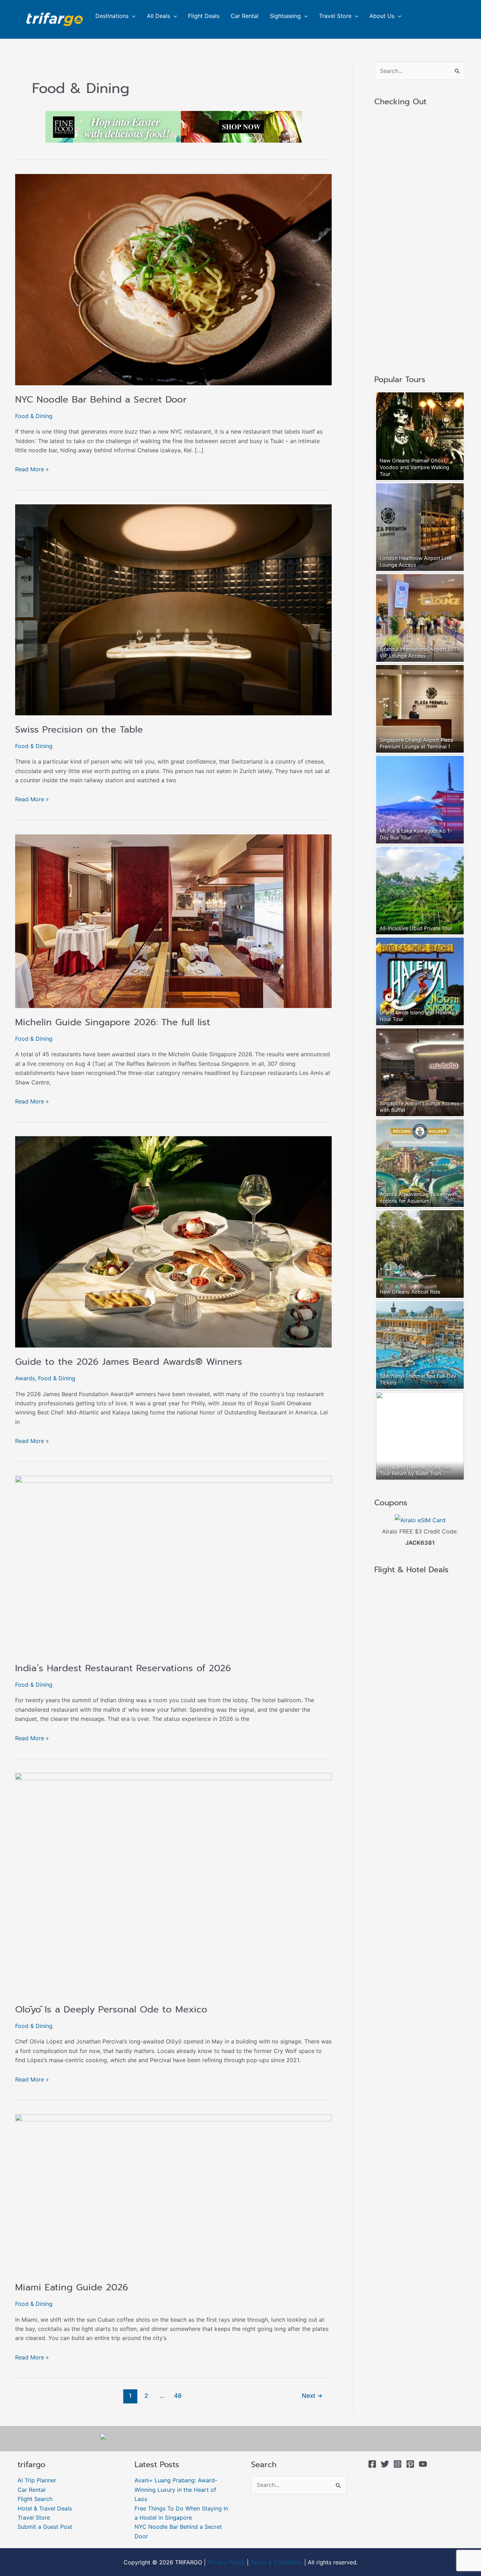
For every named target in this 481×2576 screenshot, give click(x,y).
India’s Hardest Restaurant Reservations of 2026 (123, 1668)
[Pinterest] (410, 2464)
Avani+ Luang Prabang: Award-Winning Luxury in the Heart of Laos (176, 2490)
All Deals (158, 16)
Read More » (32, 469)
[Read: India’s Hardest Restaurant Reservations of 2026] (173, 1564)
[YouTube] (423, 2464)
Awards (25, 1378)
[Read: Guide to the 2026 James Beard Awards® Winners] (173, 1242)
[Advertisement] (420, 241)
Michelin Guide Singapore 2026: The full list (113, 1022)
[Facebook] (372, 2464)
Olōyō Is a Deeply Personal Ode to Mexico (111, 2009)
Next (312, 2395)
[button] (132, 16)
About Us (382, 16)
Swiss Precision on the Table (79, 730)
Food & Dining (34, 416)
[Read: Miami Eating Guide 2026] (173, 2193)
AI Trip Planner (37, 2480)
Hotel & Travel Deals (45, 2508)
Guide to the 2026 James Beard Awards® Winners (129, 1362)
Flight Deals (204, 16)
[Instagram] (398, 2464)
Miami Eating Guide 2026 (72, 2287)
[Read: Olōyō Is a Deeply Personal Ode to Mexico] (173, 1884)
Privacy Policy (226, 2562)
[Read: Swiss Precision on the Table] (173, 609)
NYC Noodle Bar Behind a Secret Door (101, 400)
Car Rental (245, 16)
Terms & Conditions (276, 2562)
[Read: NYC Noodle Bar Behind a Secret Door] (173, 279)
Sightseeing (285, 16)
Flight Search (35, 2499)
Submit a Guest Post (45, 2527)
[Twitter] (385, 2464)
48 (178, 2395)
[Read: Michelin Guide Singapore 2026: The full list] (173, 921)
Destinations (112, 16)
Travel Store (335, 16)
